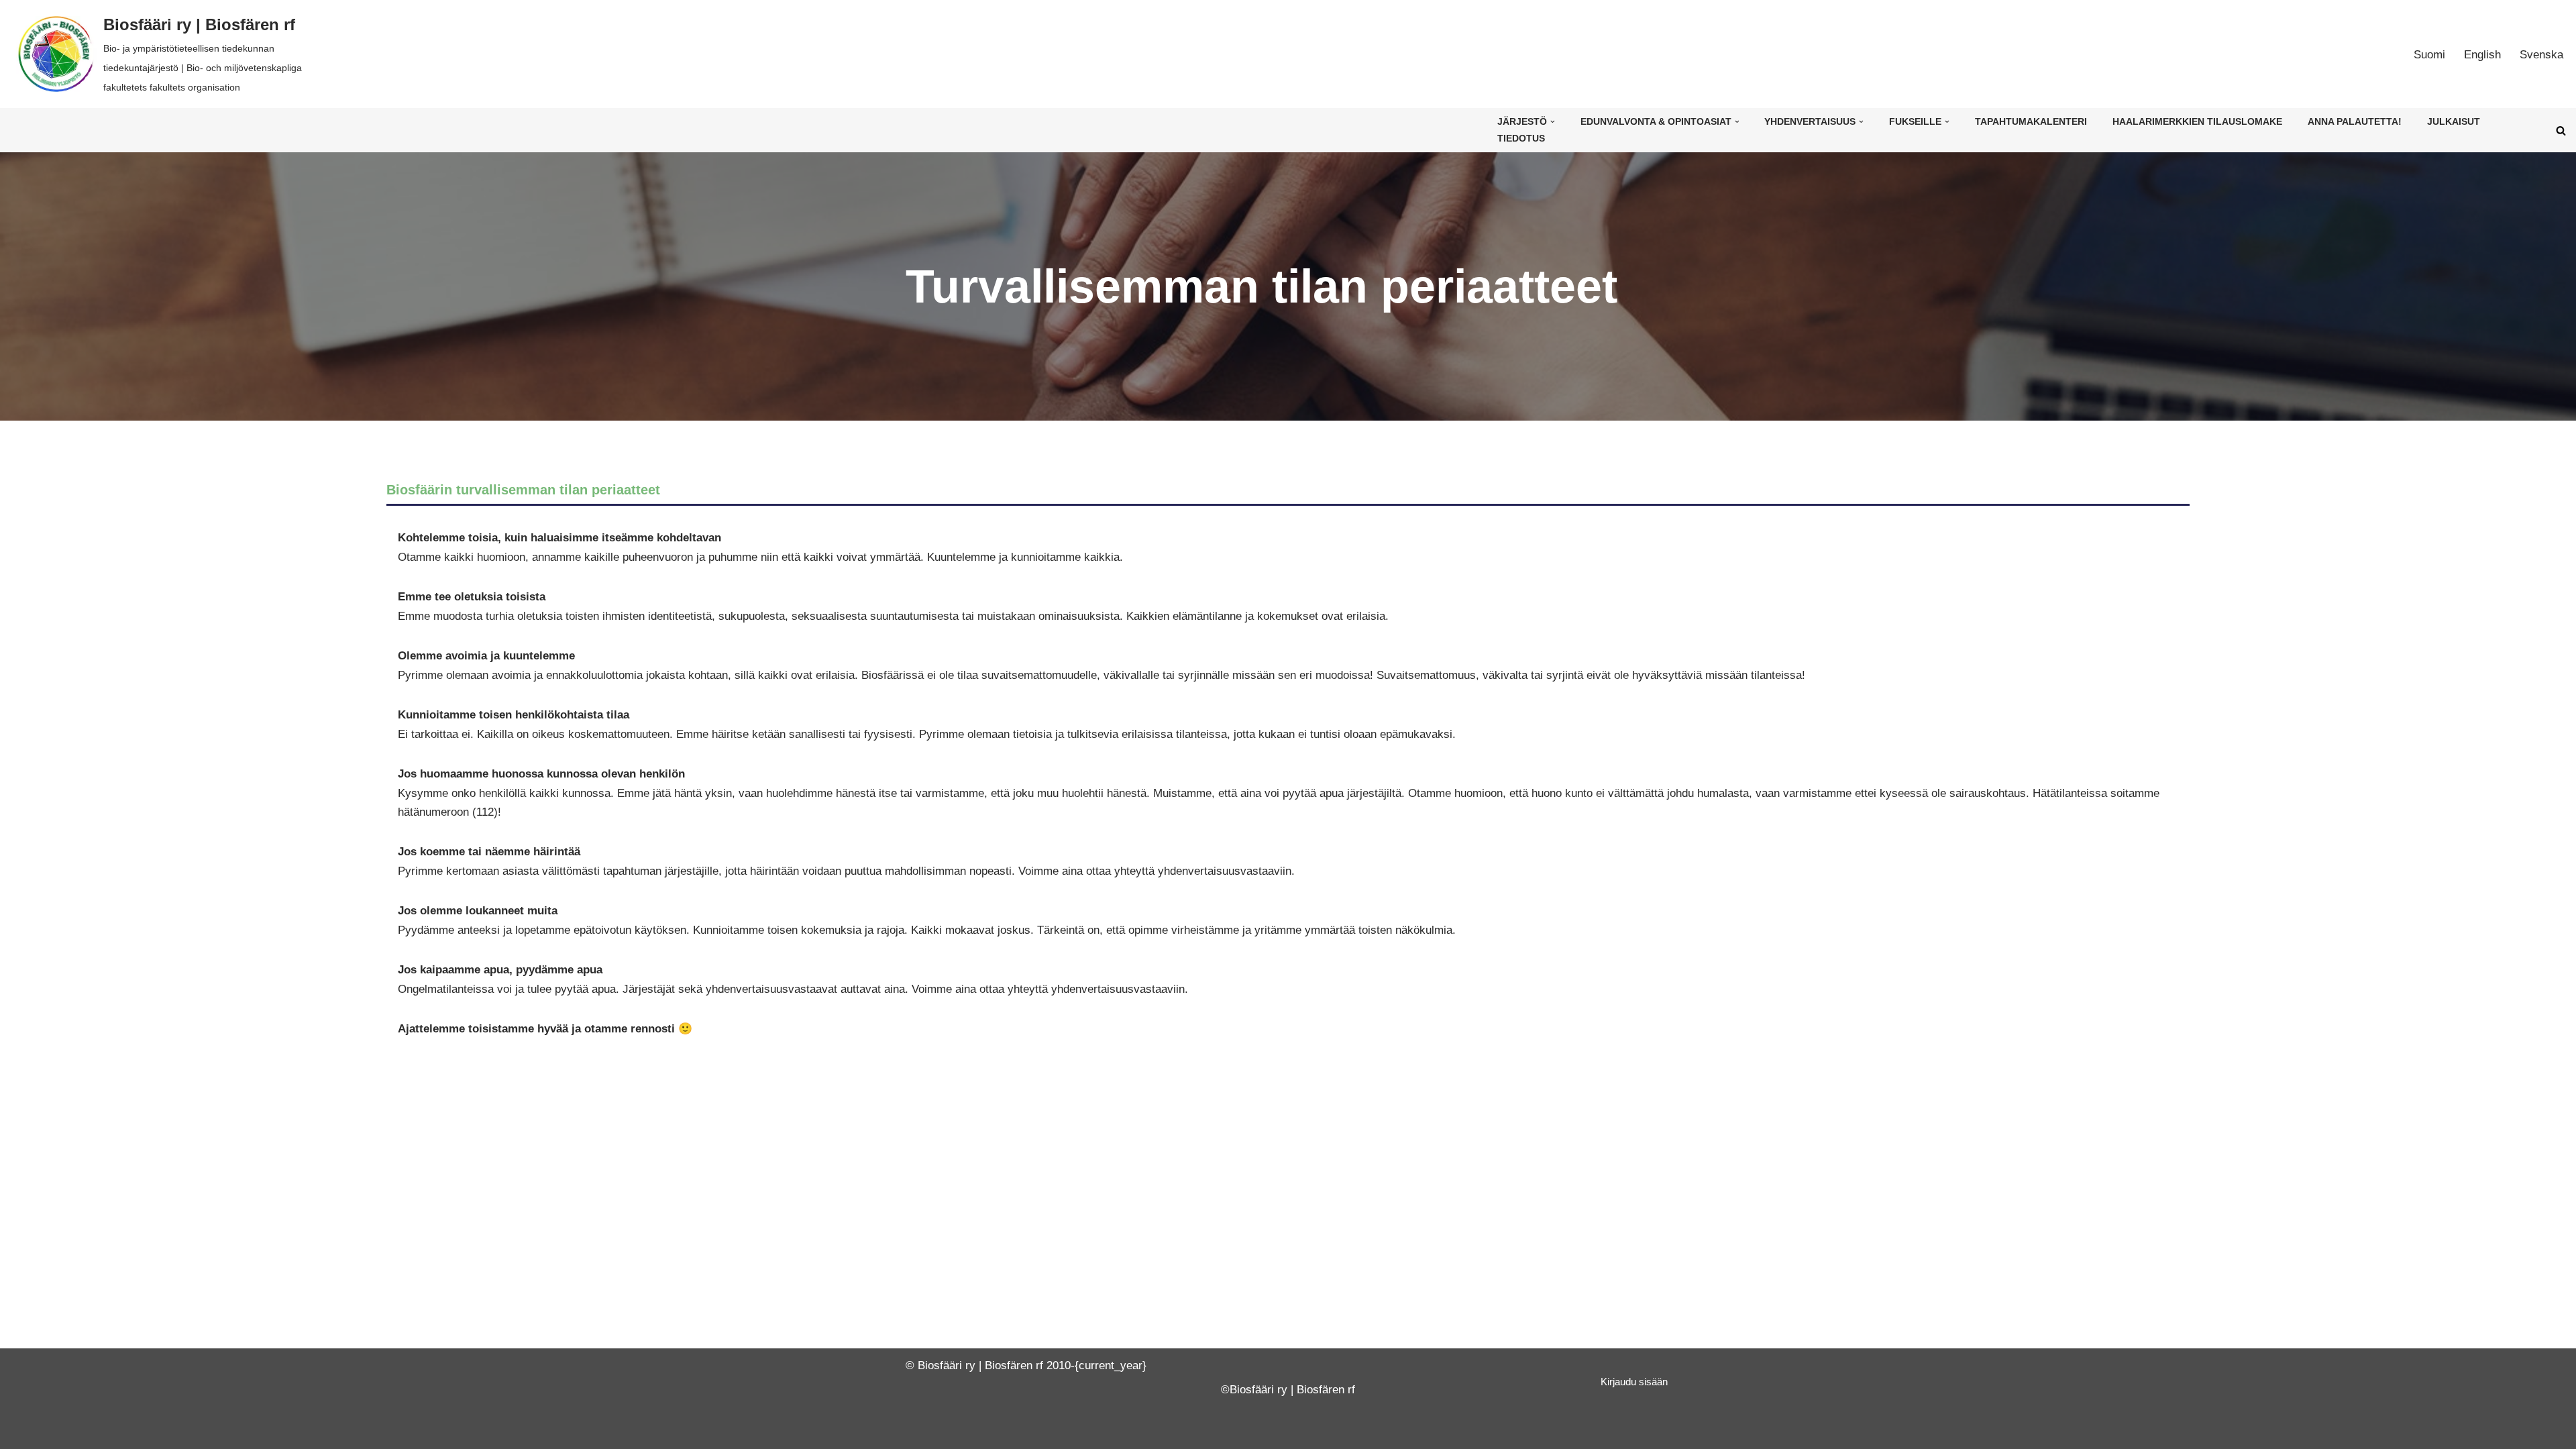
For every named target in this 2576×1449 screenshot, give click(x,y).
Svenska (2541, 55)
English (2482, 55)
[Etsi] (2561, 130)
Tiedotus (1521, 139)
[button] (1553, 122)
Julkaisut (2454, 122)
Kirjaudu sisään (1634, 1382)
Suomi (2429, 55)
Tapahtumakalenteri (2031, 122)
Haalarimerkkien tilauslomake (2197, 122)
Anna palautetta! (2355, 122)
